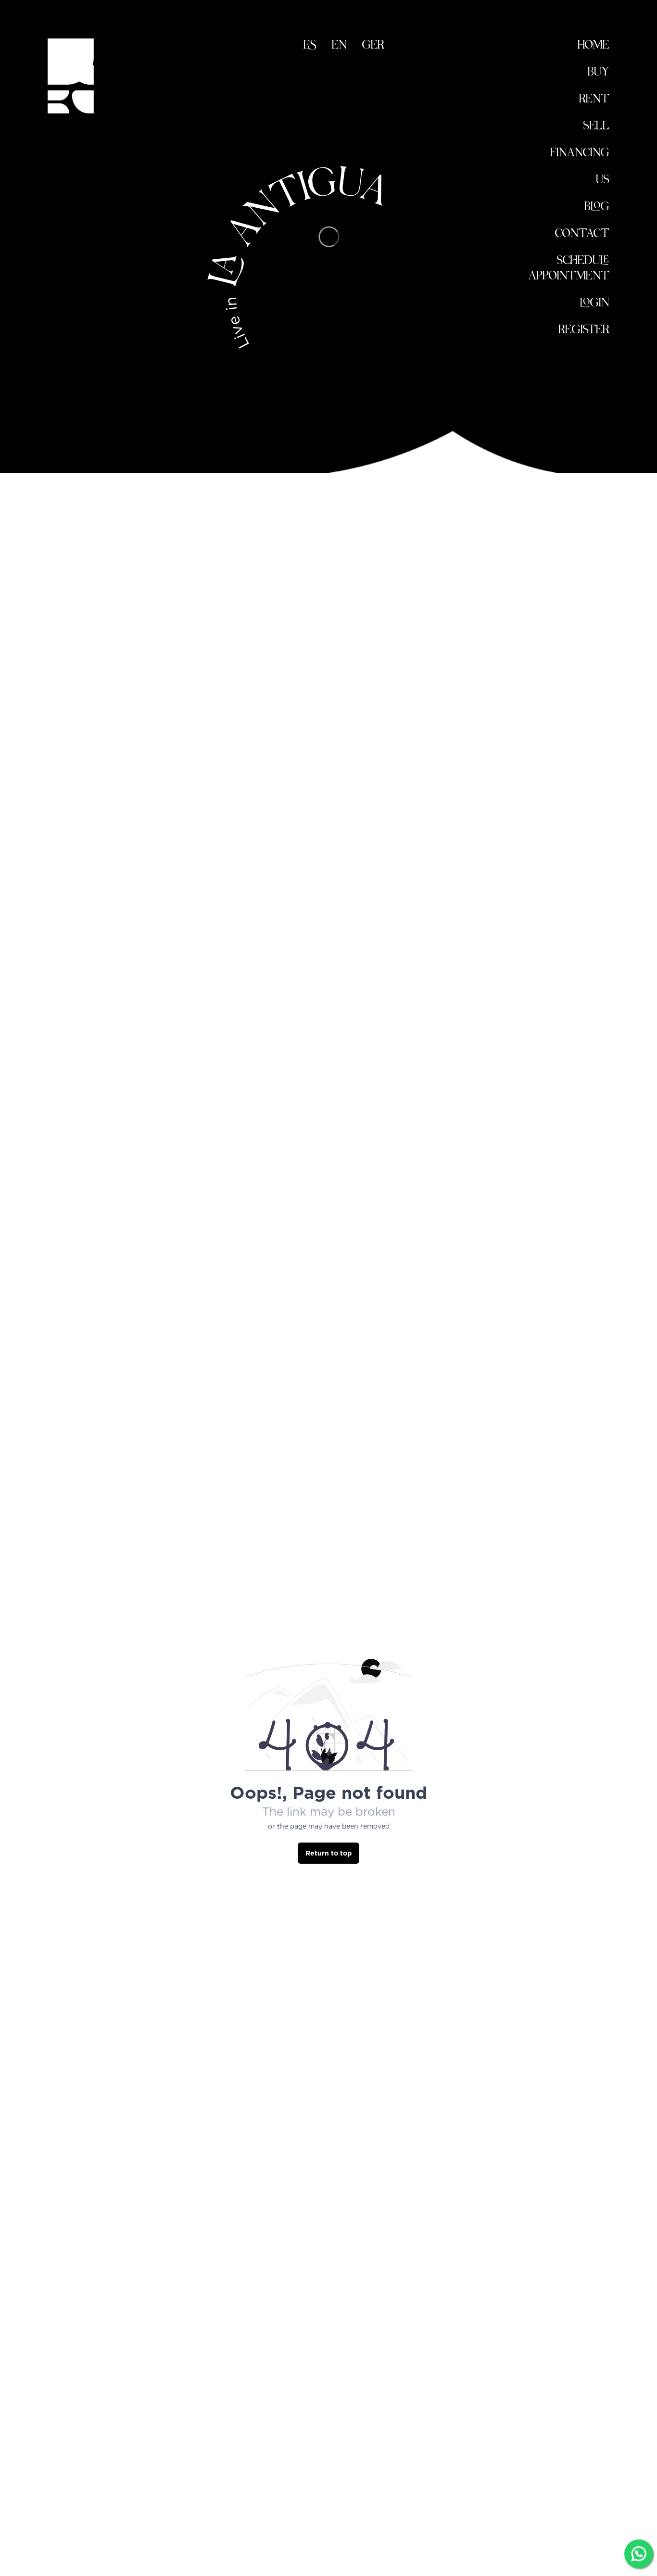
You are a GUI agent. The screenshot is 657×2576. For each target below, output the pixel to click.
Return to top (328, 1853)
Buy (599, 73)
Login (595, 304)
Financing (580, 154)
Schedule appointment (569, 269)
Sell (596, 127)
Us (603, 181)
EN (339, 46)
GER (373, 46)
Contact (582, 234)
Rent (594, 100)
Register (584, 331)
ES (310, 46)
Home (594, 46)
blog (597, 208)
